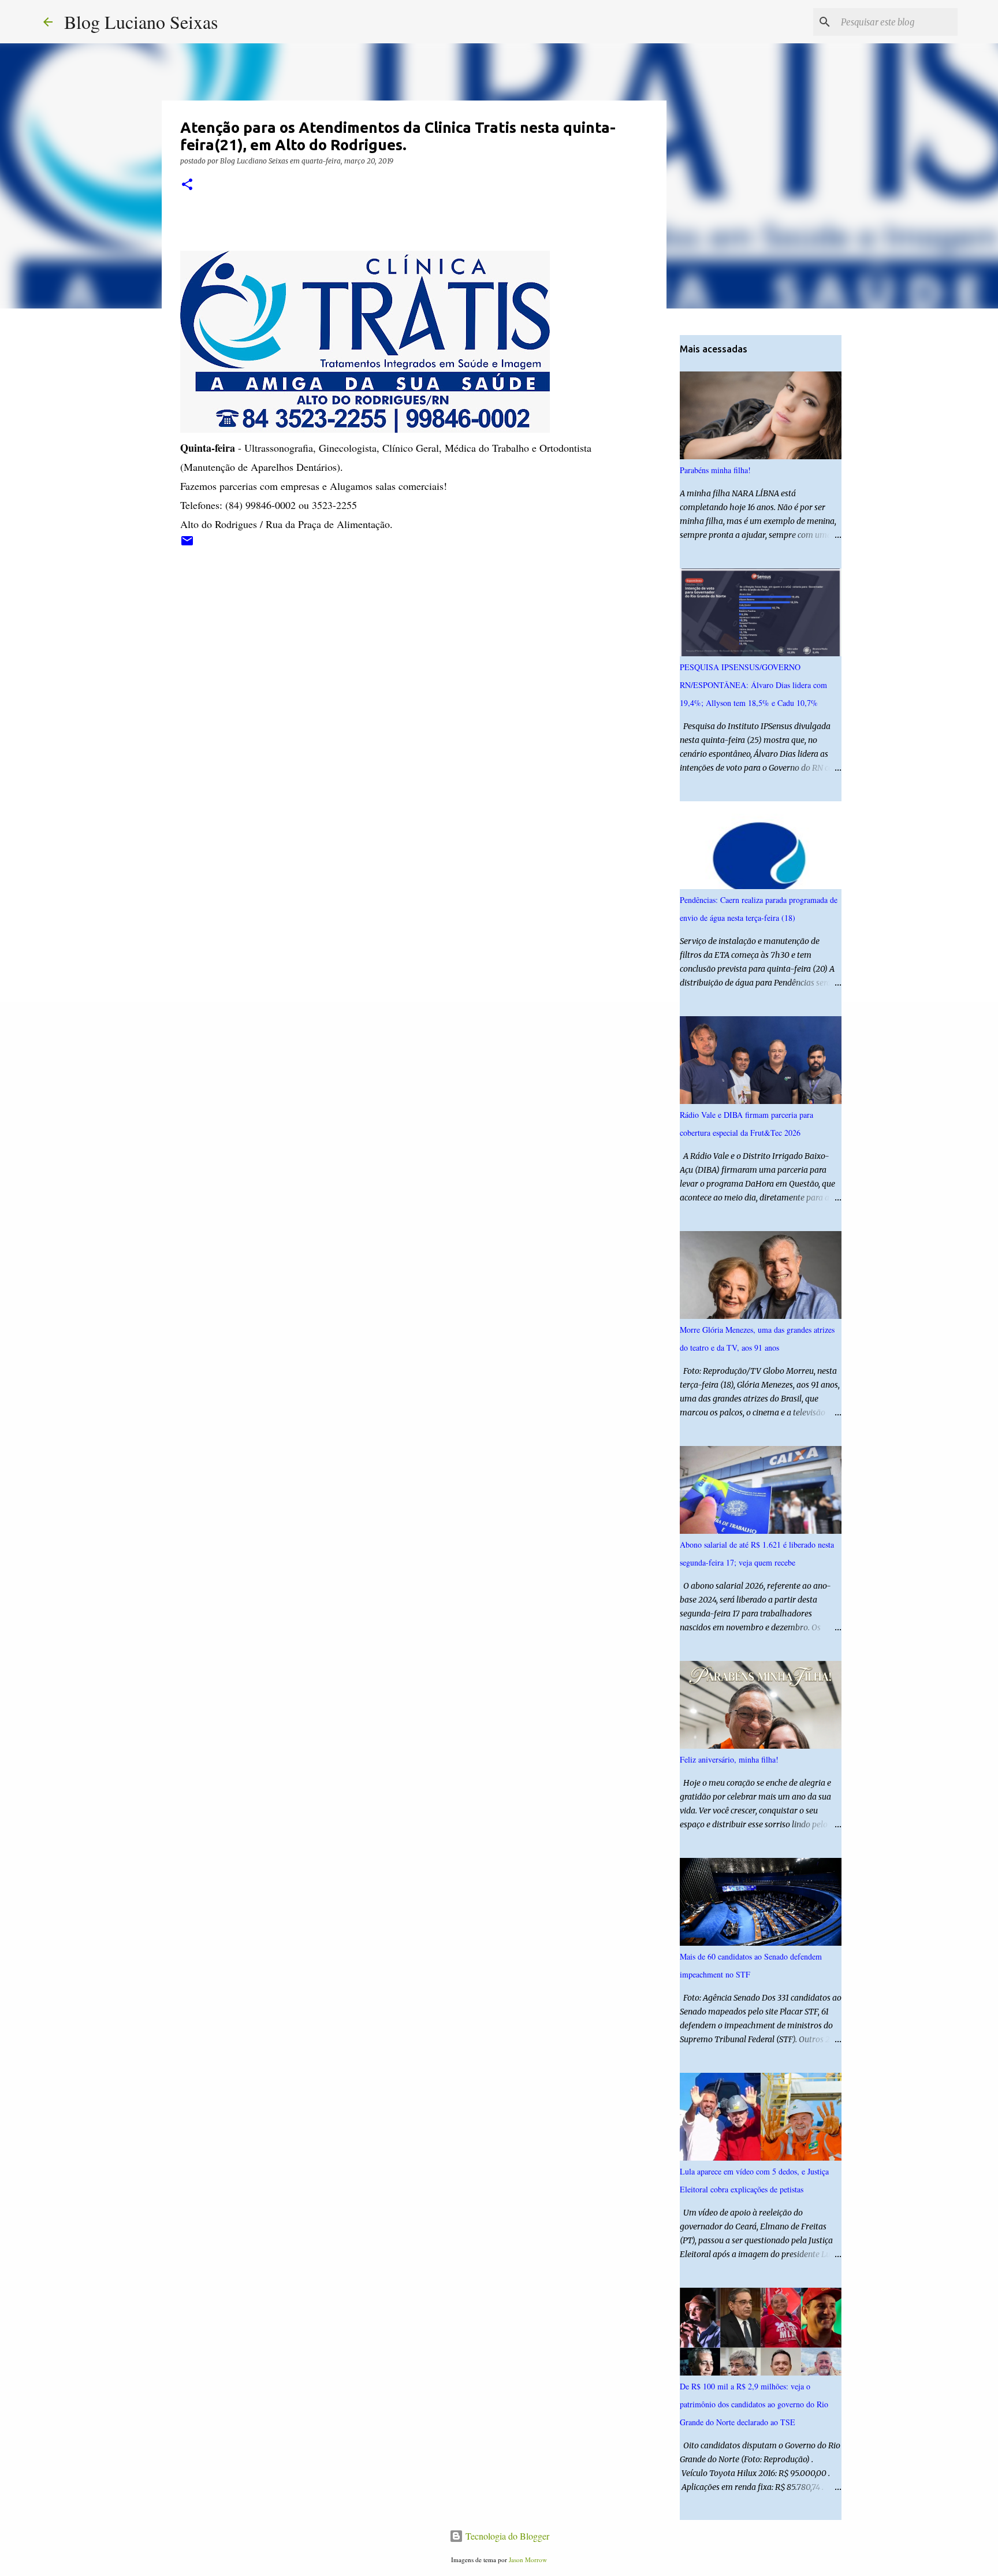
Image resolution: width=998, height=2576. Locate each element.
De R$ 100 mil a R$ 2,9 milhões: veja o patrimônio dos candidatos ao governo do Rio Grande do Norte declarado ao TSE (754, 2404)
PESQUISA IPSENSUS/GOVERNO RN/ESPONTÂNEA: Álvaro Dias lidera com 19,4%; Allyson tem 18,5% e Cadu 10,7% (753, 685)
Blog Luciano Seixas (141, 22)
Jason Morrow (528, 2560)
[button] (187, 185)
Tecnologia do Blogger (506, 2536)
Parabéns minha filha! (715, 470)
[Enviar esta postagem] (187, 545)
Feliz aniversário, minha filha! (729, 1759)
